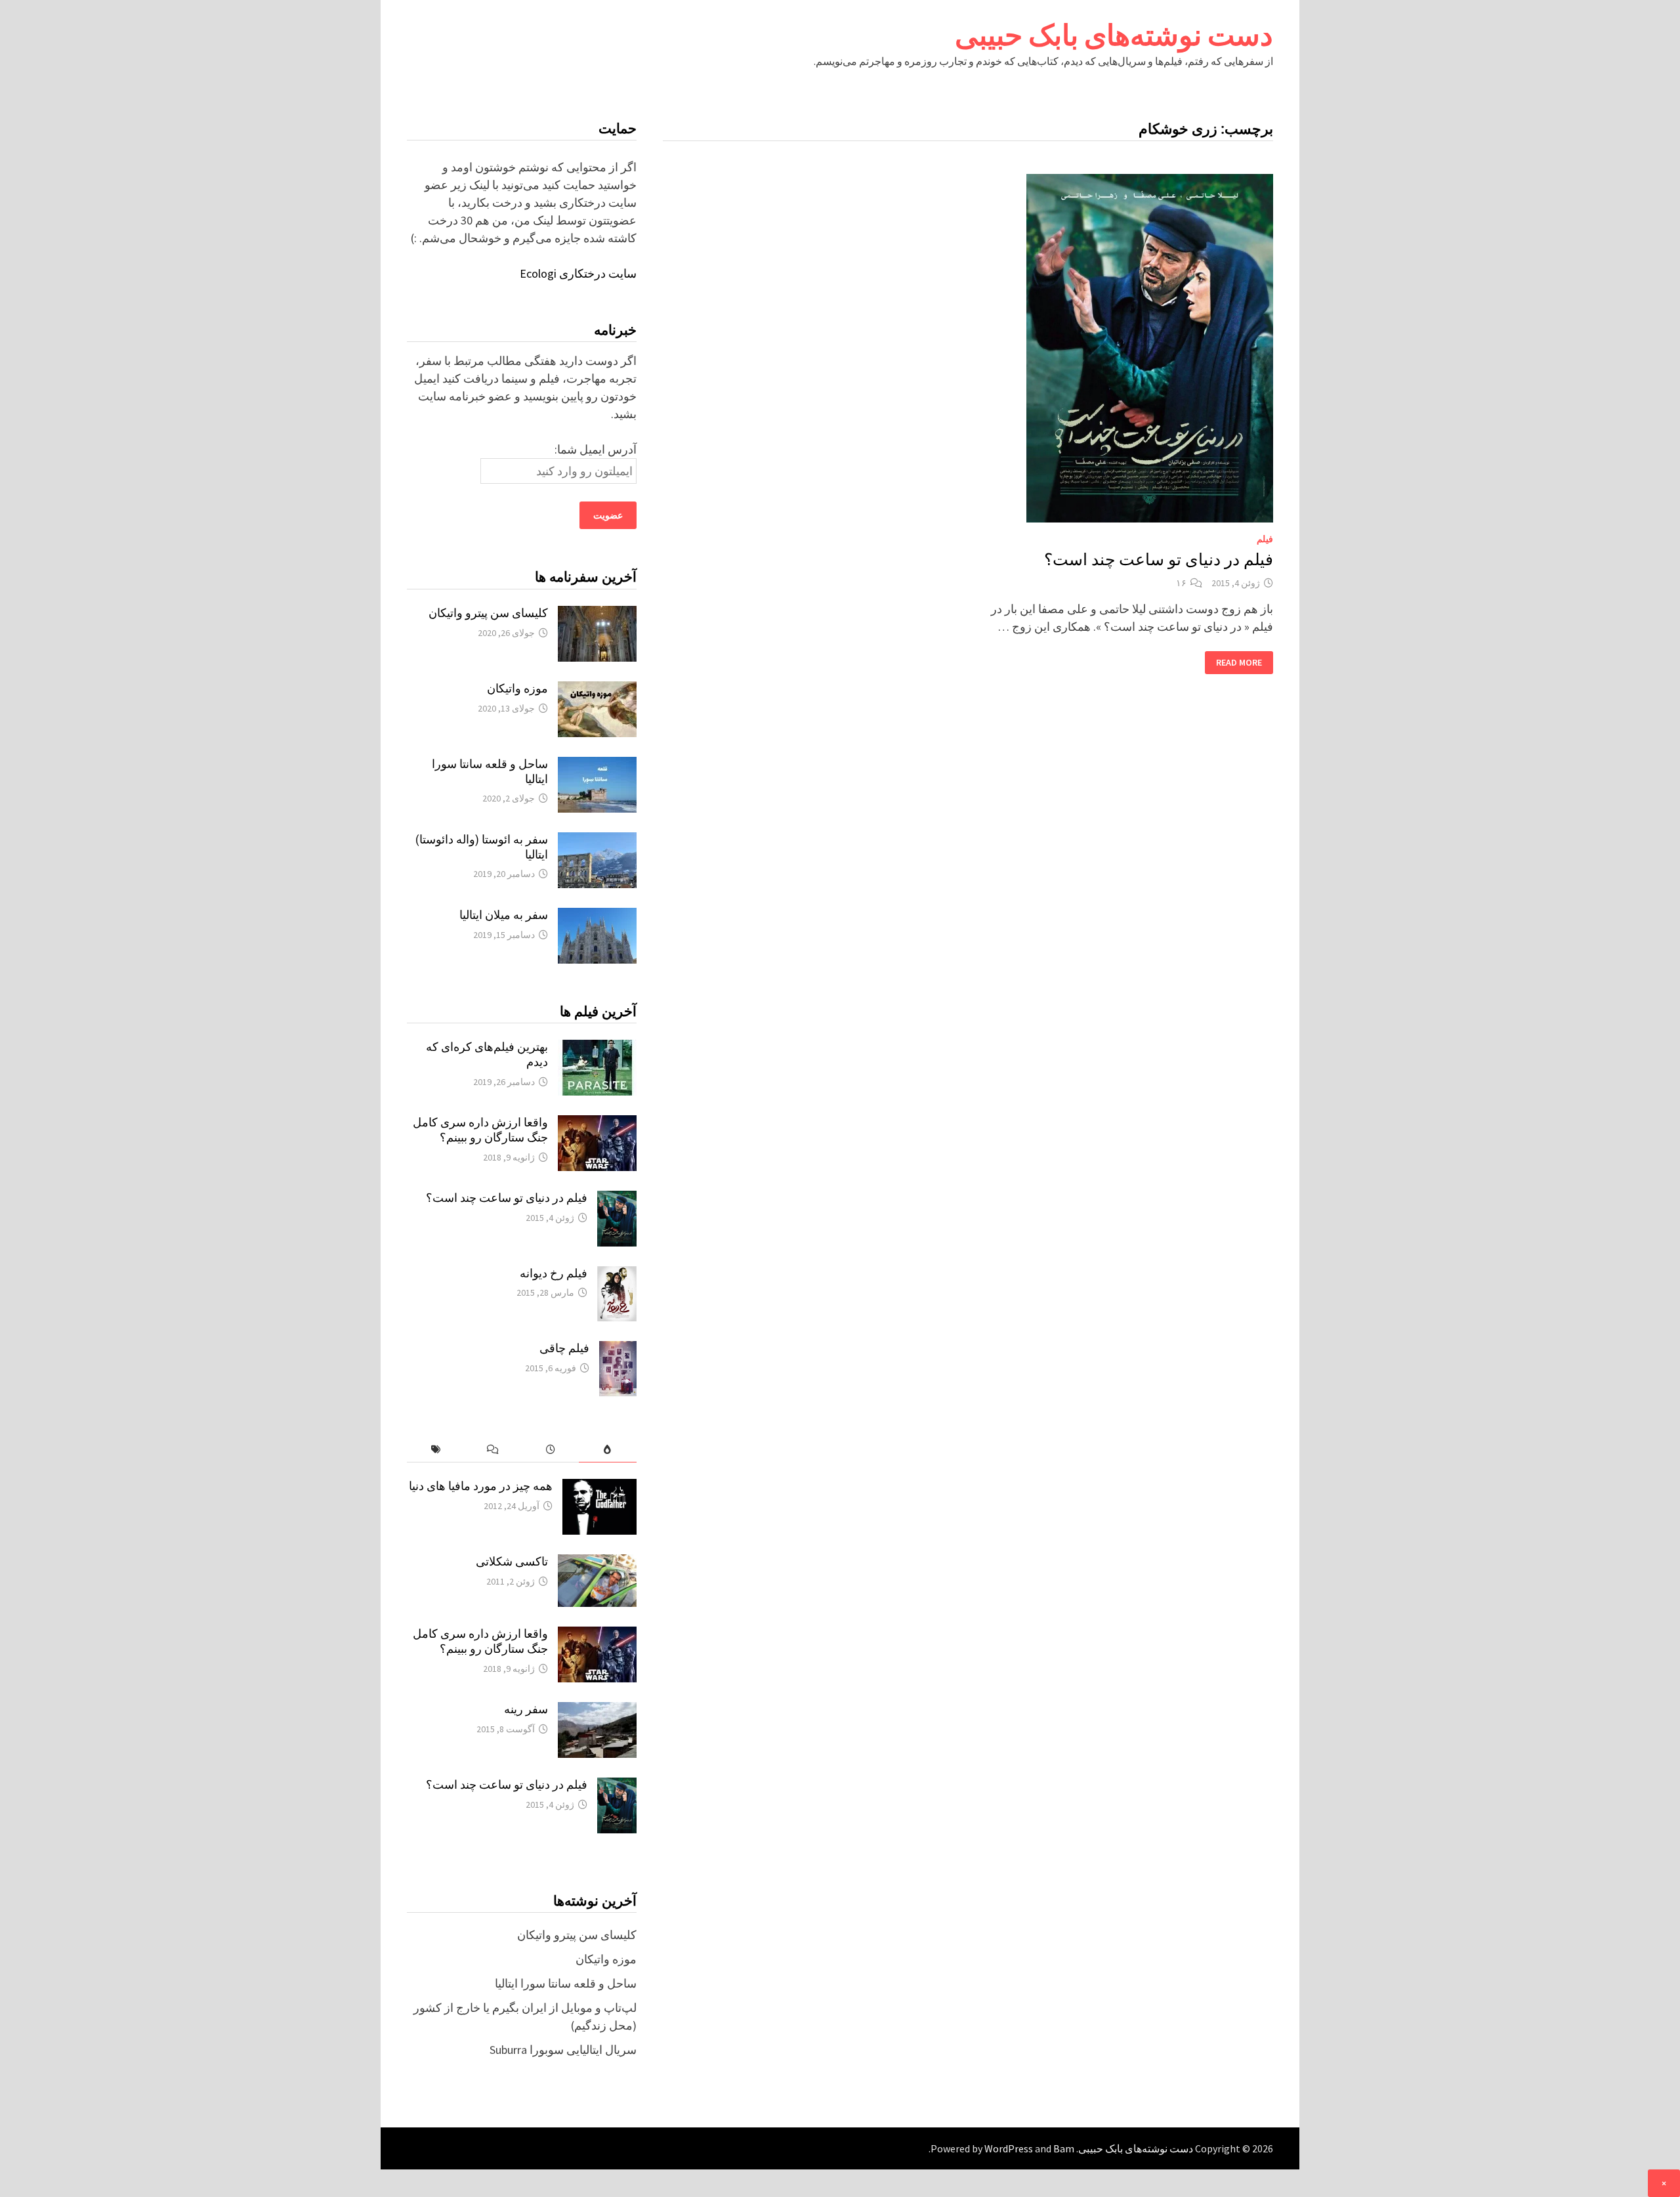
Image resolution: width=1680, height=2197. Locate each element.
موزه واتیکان (517, 688)
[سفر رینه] (597, 1711)
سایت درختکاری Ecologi (578, 273)
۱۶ (1181, 583)
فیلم (1265, 539)
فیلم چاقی (564, 1348)
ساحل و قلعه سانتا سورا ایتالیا (566, 1983)
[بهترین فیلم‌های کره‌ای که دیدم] (597, 1049)
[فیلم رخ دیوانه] (617, 1275)
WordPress (1009, 2148)
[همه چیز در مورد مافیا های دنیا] (599, 1488)
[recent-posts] (550, 1450)
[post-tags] (435, 1450)
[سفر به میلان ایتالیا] (597, 917)
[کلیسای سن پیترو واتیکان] (597, 615)
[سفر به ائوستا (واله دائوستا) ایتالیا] (597, 841)
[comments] (493, 1450)
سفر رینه (526, 1709)
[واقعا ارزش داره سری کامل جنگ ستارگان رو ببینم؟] (597, 1124)
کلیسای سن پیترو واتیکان (488, 613)
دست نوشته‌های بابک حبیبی (1114, 35)
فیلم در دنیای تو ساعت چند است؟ (1159, 560)
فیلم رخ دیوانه (554, 1273)
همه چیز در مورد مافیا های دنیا (481, 1486)
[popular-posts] (607, 1450)
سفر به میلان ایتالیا (504, 915)
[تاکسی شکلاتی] (597, 1563)
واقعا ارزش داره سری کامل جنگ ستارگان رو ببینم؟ (480, 1130)
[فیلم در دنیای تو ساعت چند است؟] (617, 1200)
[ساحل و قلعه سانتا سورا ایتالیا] (597, 766)
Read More (1239, 663)
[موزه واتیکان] (597, 690)
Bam (1064, 2148)
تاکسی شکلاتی (512, 1561)
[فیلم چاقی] (618, 1350)
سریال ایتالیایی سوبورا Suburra (563, 2050)
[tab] (607, 1450)
